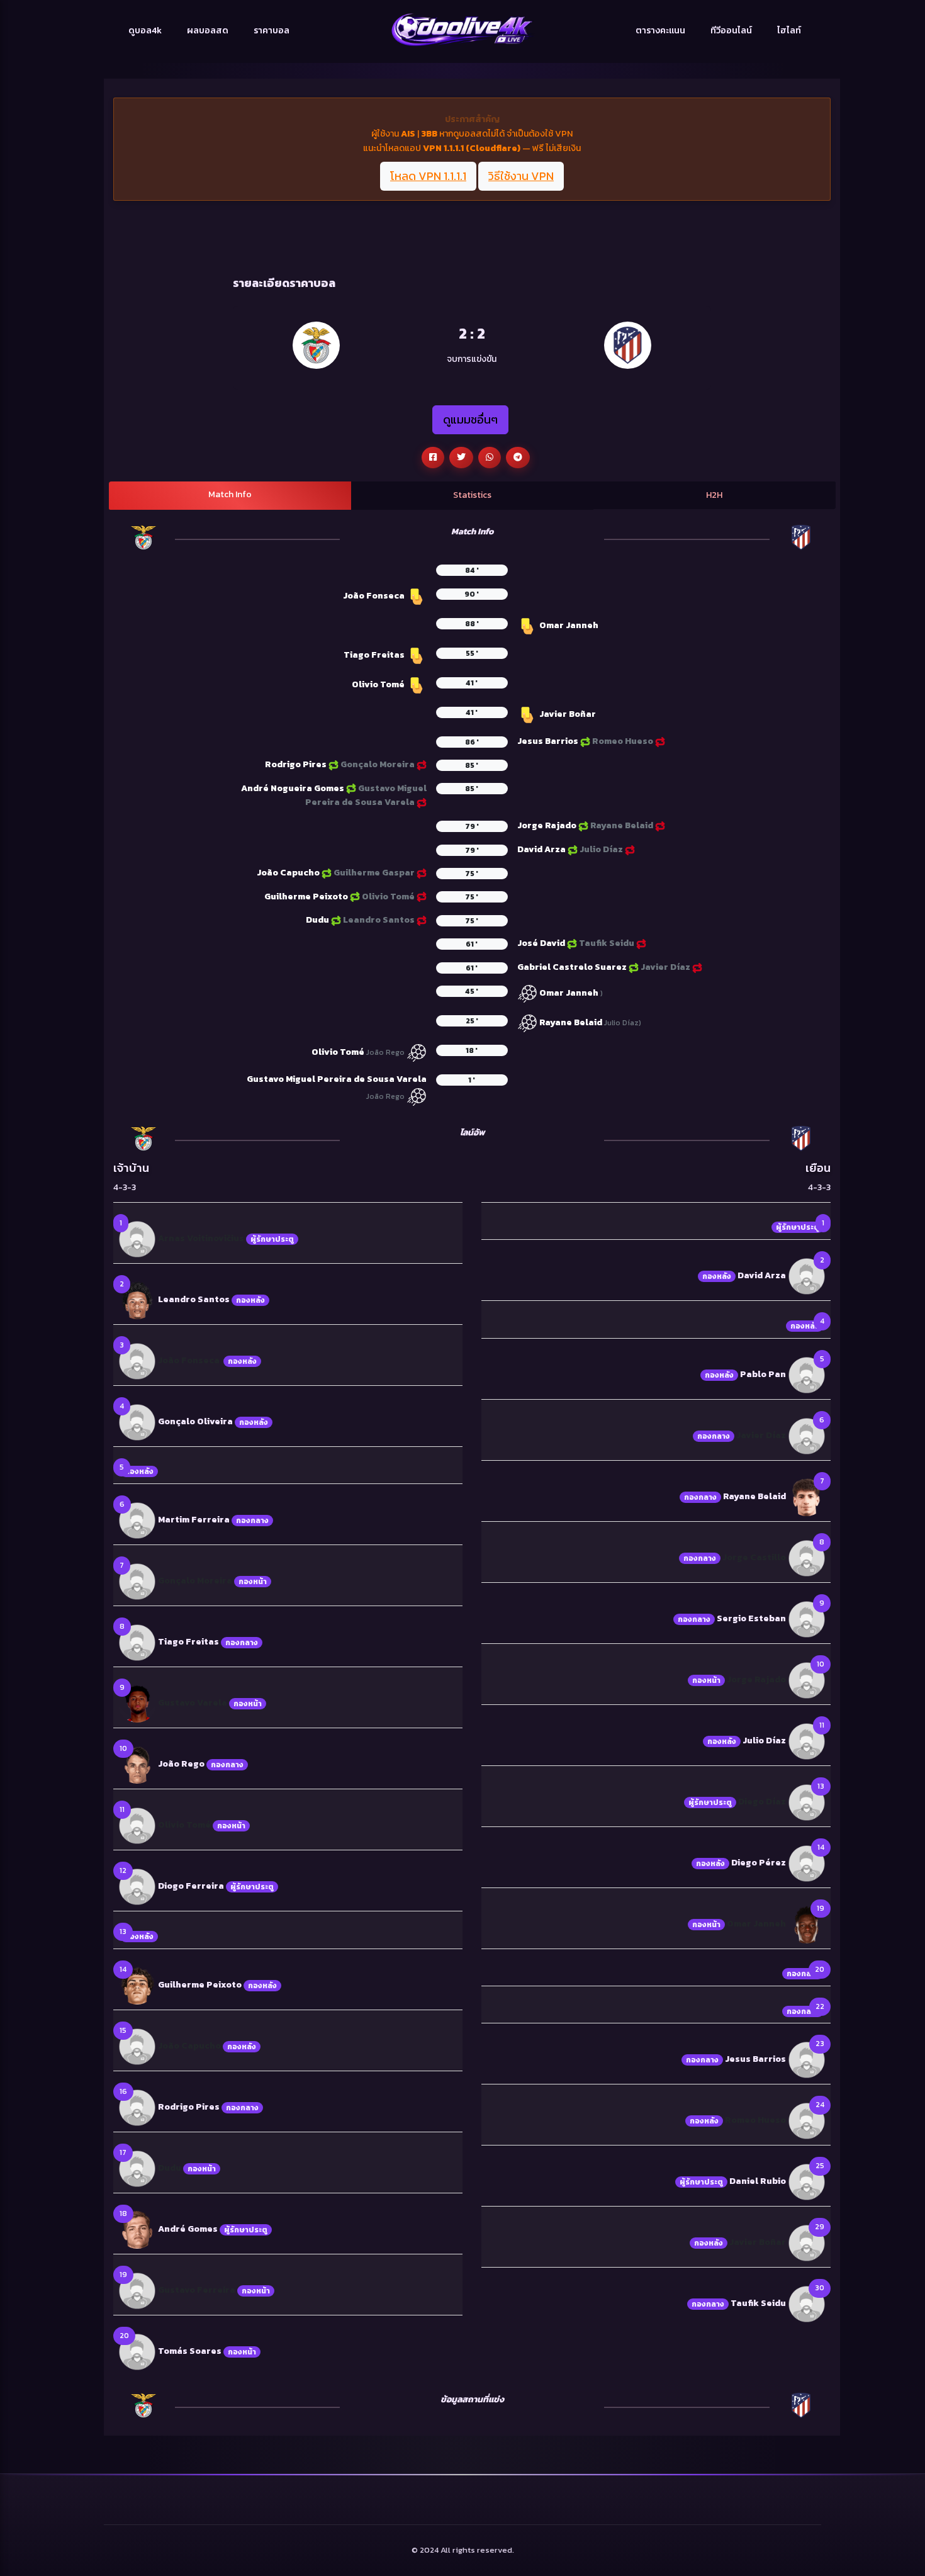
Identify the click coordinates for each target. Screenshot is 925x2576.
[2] (137, 1299)
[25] (807, 2182)
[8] (137, 1642)
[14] (137, 1985)
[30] (807, 2304)
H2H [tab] (714, 495)
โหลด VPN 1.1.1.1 (428, 176)
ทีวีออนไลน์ (731, 31)
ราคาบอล (272, 31)
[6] (137, 1520)
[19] (137, 2290)
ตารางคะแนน (660, 31)
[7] (137, 1581)
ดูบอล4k (145, 31)
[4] (137, 1421)
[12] (137, 1887)
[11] (137, 1825)
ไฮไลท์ (789, 31)
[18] (137, 2229)
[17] (137, 2168)
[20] (137, 2351)
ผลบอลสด (208, 31)
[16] (137, 2107)
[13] (807, 1802)
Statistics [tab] (472, 495)
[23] (807, 2060)
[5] (807, 1374)
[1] (137, 1238)
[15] (137, 2046)
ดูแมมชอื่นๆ (470, 419)
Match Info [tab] (230, 494)
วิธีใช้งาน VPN (521, 176)
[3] (137, 1360)
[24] (807, 2121)
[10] (137, 1764)
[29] (807, 2243)
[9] (137, 1703)
